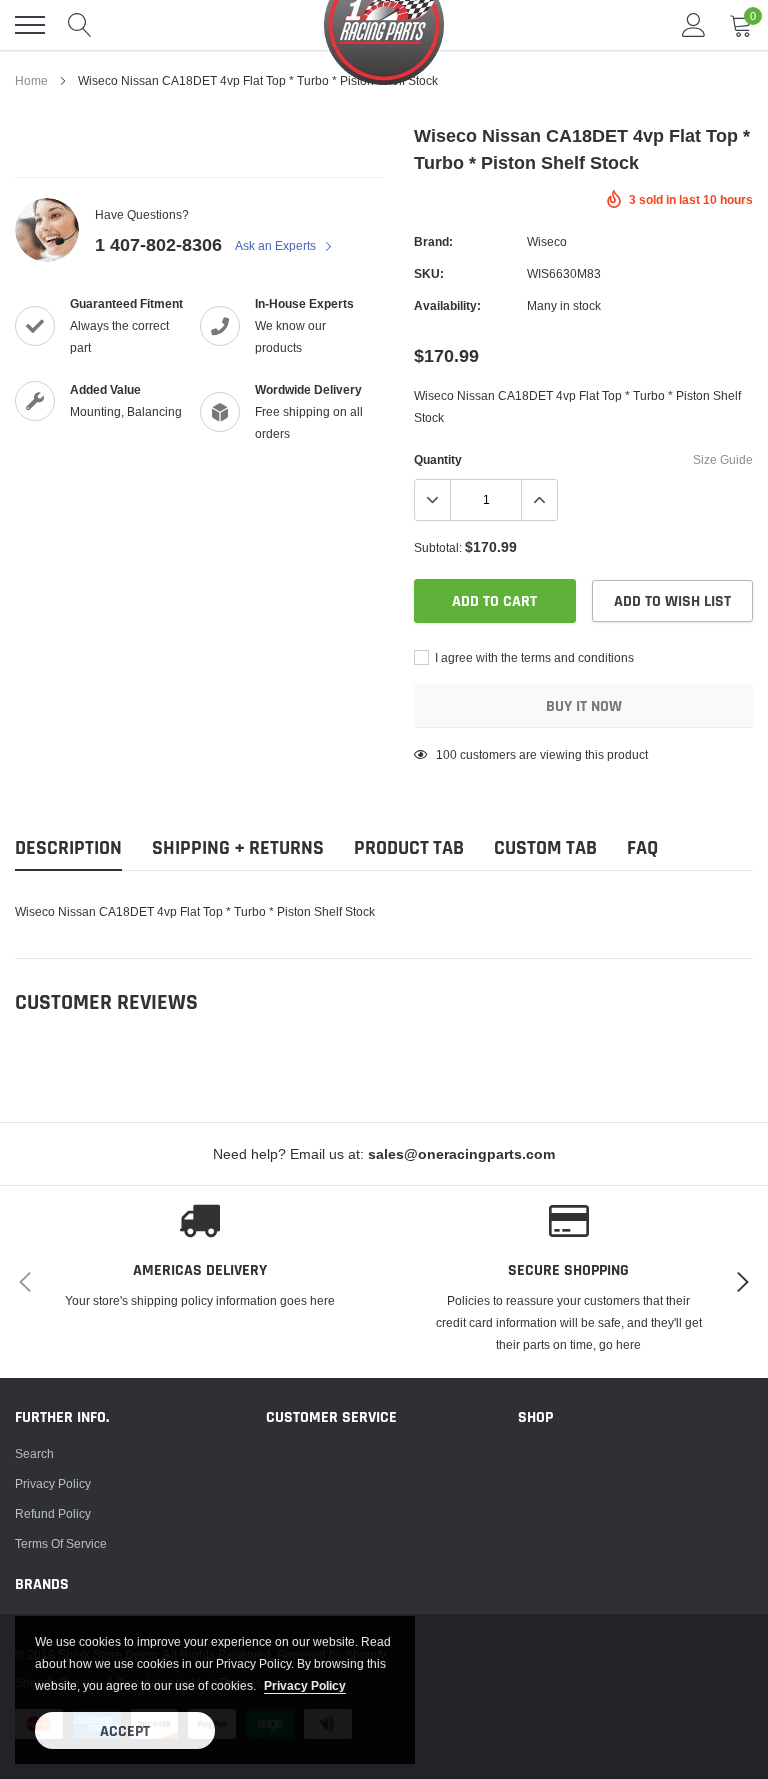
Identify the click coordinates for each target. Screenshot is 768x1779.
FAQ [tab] (642, 848)
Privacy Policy (53, 1483)
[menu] (30, 25)
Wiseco (547, 241)
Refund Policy (53, 1513)
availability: (447, 305)
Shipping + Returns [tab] (238, 848)
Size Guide (723, 459)
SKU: (429, 273)
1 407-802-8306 (158, 244)
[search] (80, 25)
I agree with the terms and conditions (533, 657)
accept (125, 1731)
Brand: (433, 241)
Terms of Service (61, 1543)
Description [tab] (68, 848)
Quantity (438, 459)
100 (446, 754)
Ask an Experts (277, 245)
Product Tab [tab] (409, 848)
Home (31, 80)
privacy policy (305, 1685)
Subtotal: (438, 547)
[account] (694, 24)
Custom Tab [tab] (545, 848)
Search (34, 1453)
